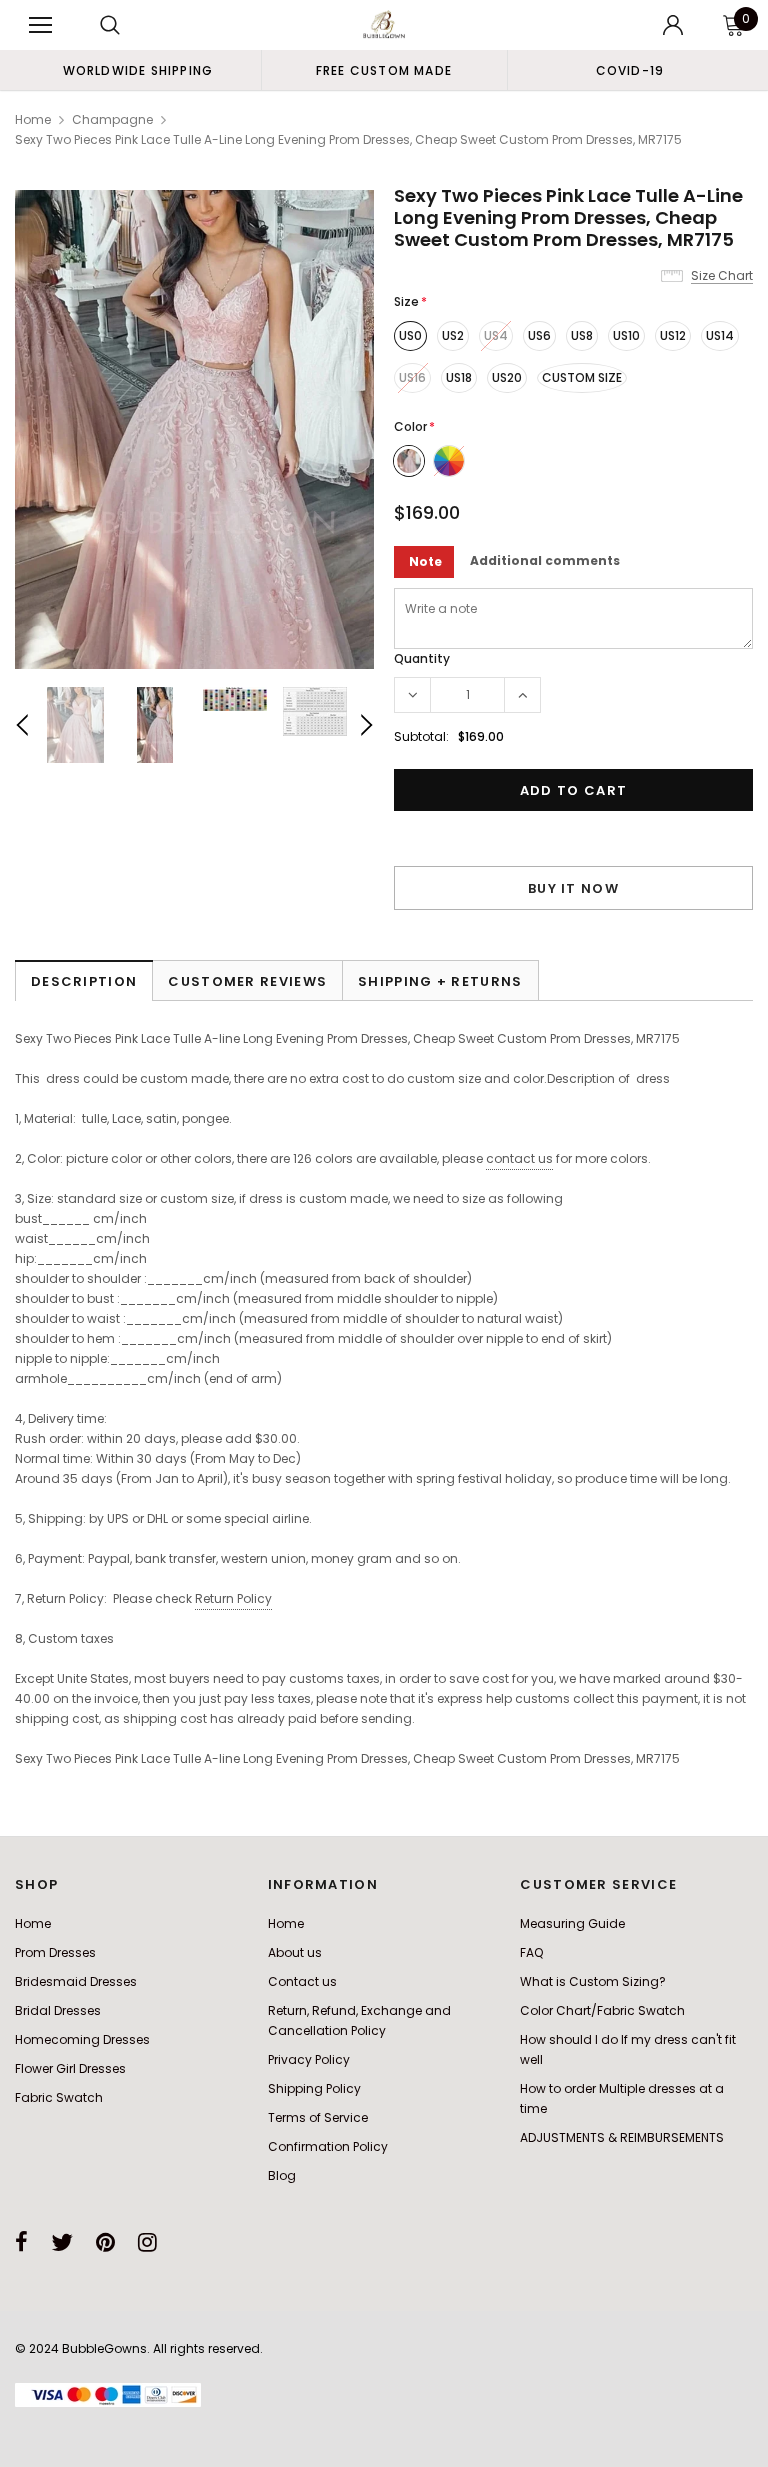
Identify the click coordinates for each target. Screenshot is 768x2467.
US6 (539, 335)
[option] (138, 70)
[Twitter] (62, 2242)
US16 (412, 377)
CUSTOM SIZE (582, 377)
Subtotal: (421, 736)
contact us (519, 1158)
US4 (496, 335)
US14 (720, 335)
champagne (112, 119)
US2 (453, 335)
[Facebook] (21, 2242)
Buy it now (573, 888)
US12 (673, 335)
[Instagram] (147, 2242)
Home (33, 119)
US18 (459, 377)
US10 (626, 335)
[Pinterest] (105, 2242)
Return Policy (233, 1598)
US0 (410, 335)
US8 (582, 335)
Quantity (422, 658)
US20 (507, 377)
